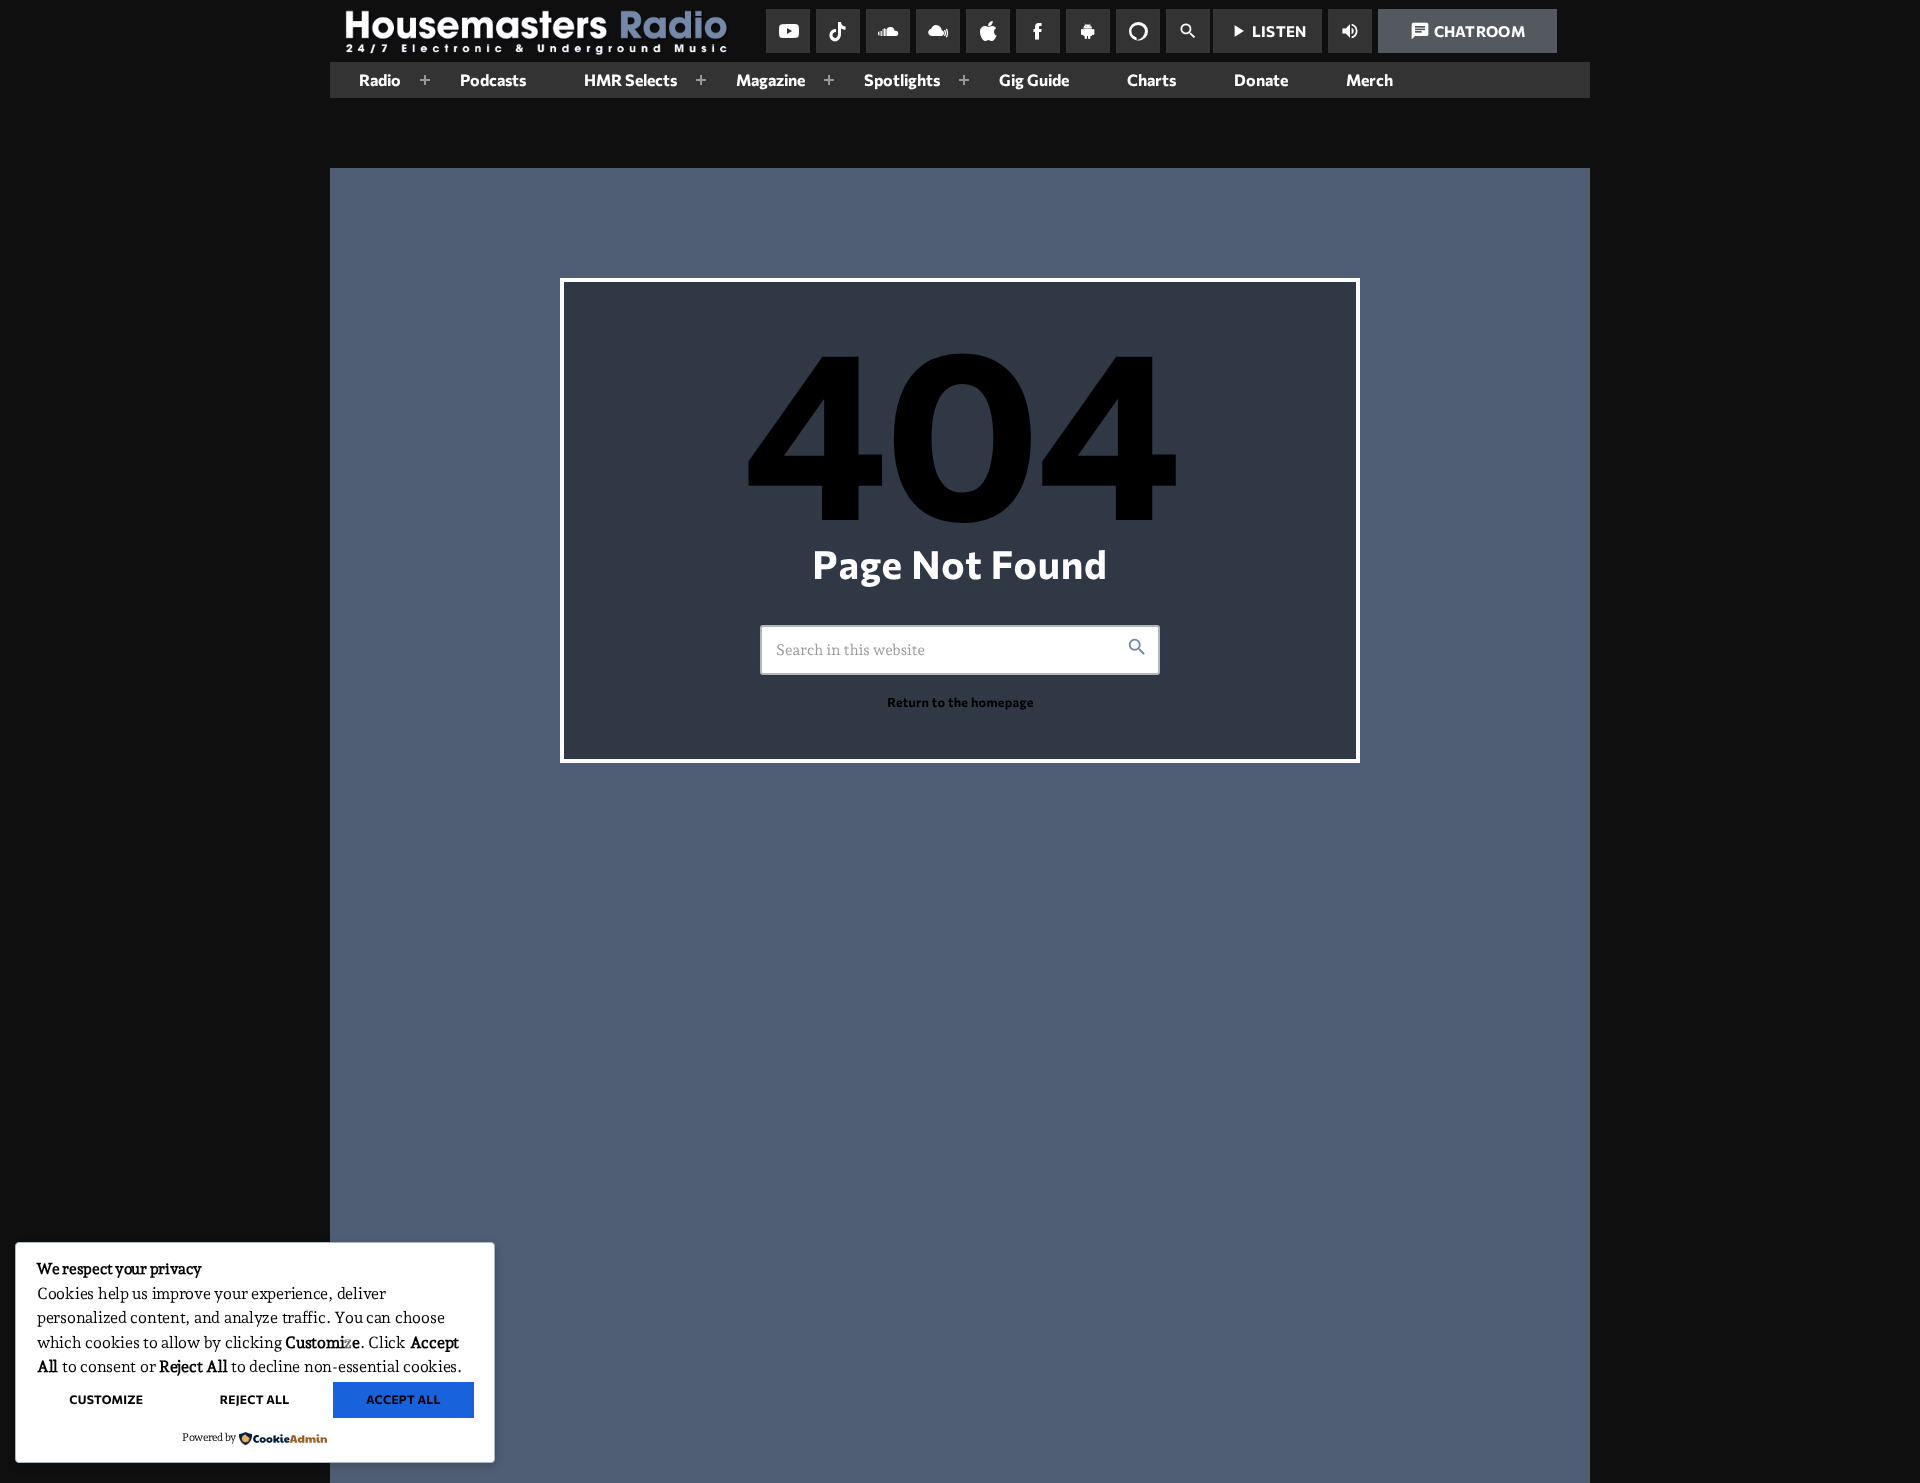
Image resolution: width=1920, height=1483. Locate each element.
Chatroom (1467, 31)
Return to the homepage (960, 702)
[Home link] (544, 31)
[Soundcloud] (888, 31)
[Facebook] (1038, 31)
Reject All (255, 1400)
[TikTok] (838, 31)
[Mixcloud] (938, 31)
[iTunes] (988, 31)
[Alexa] (1138, 31)
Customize (106, 1400)
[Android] (1088, 31)
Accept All (403, 1400)
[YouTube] (788, 31)
